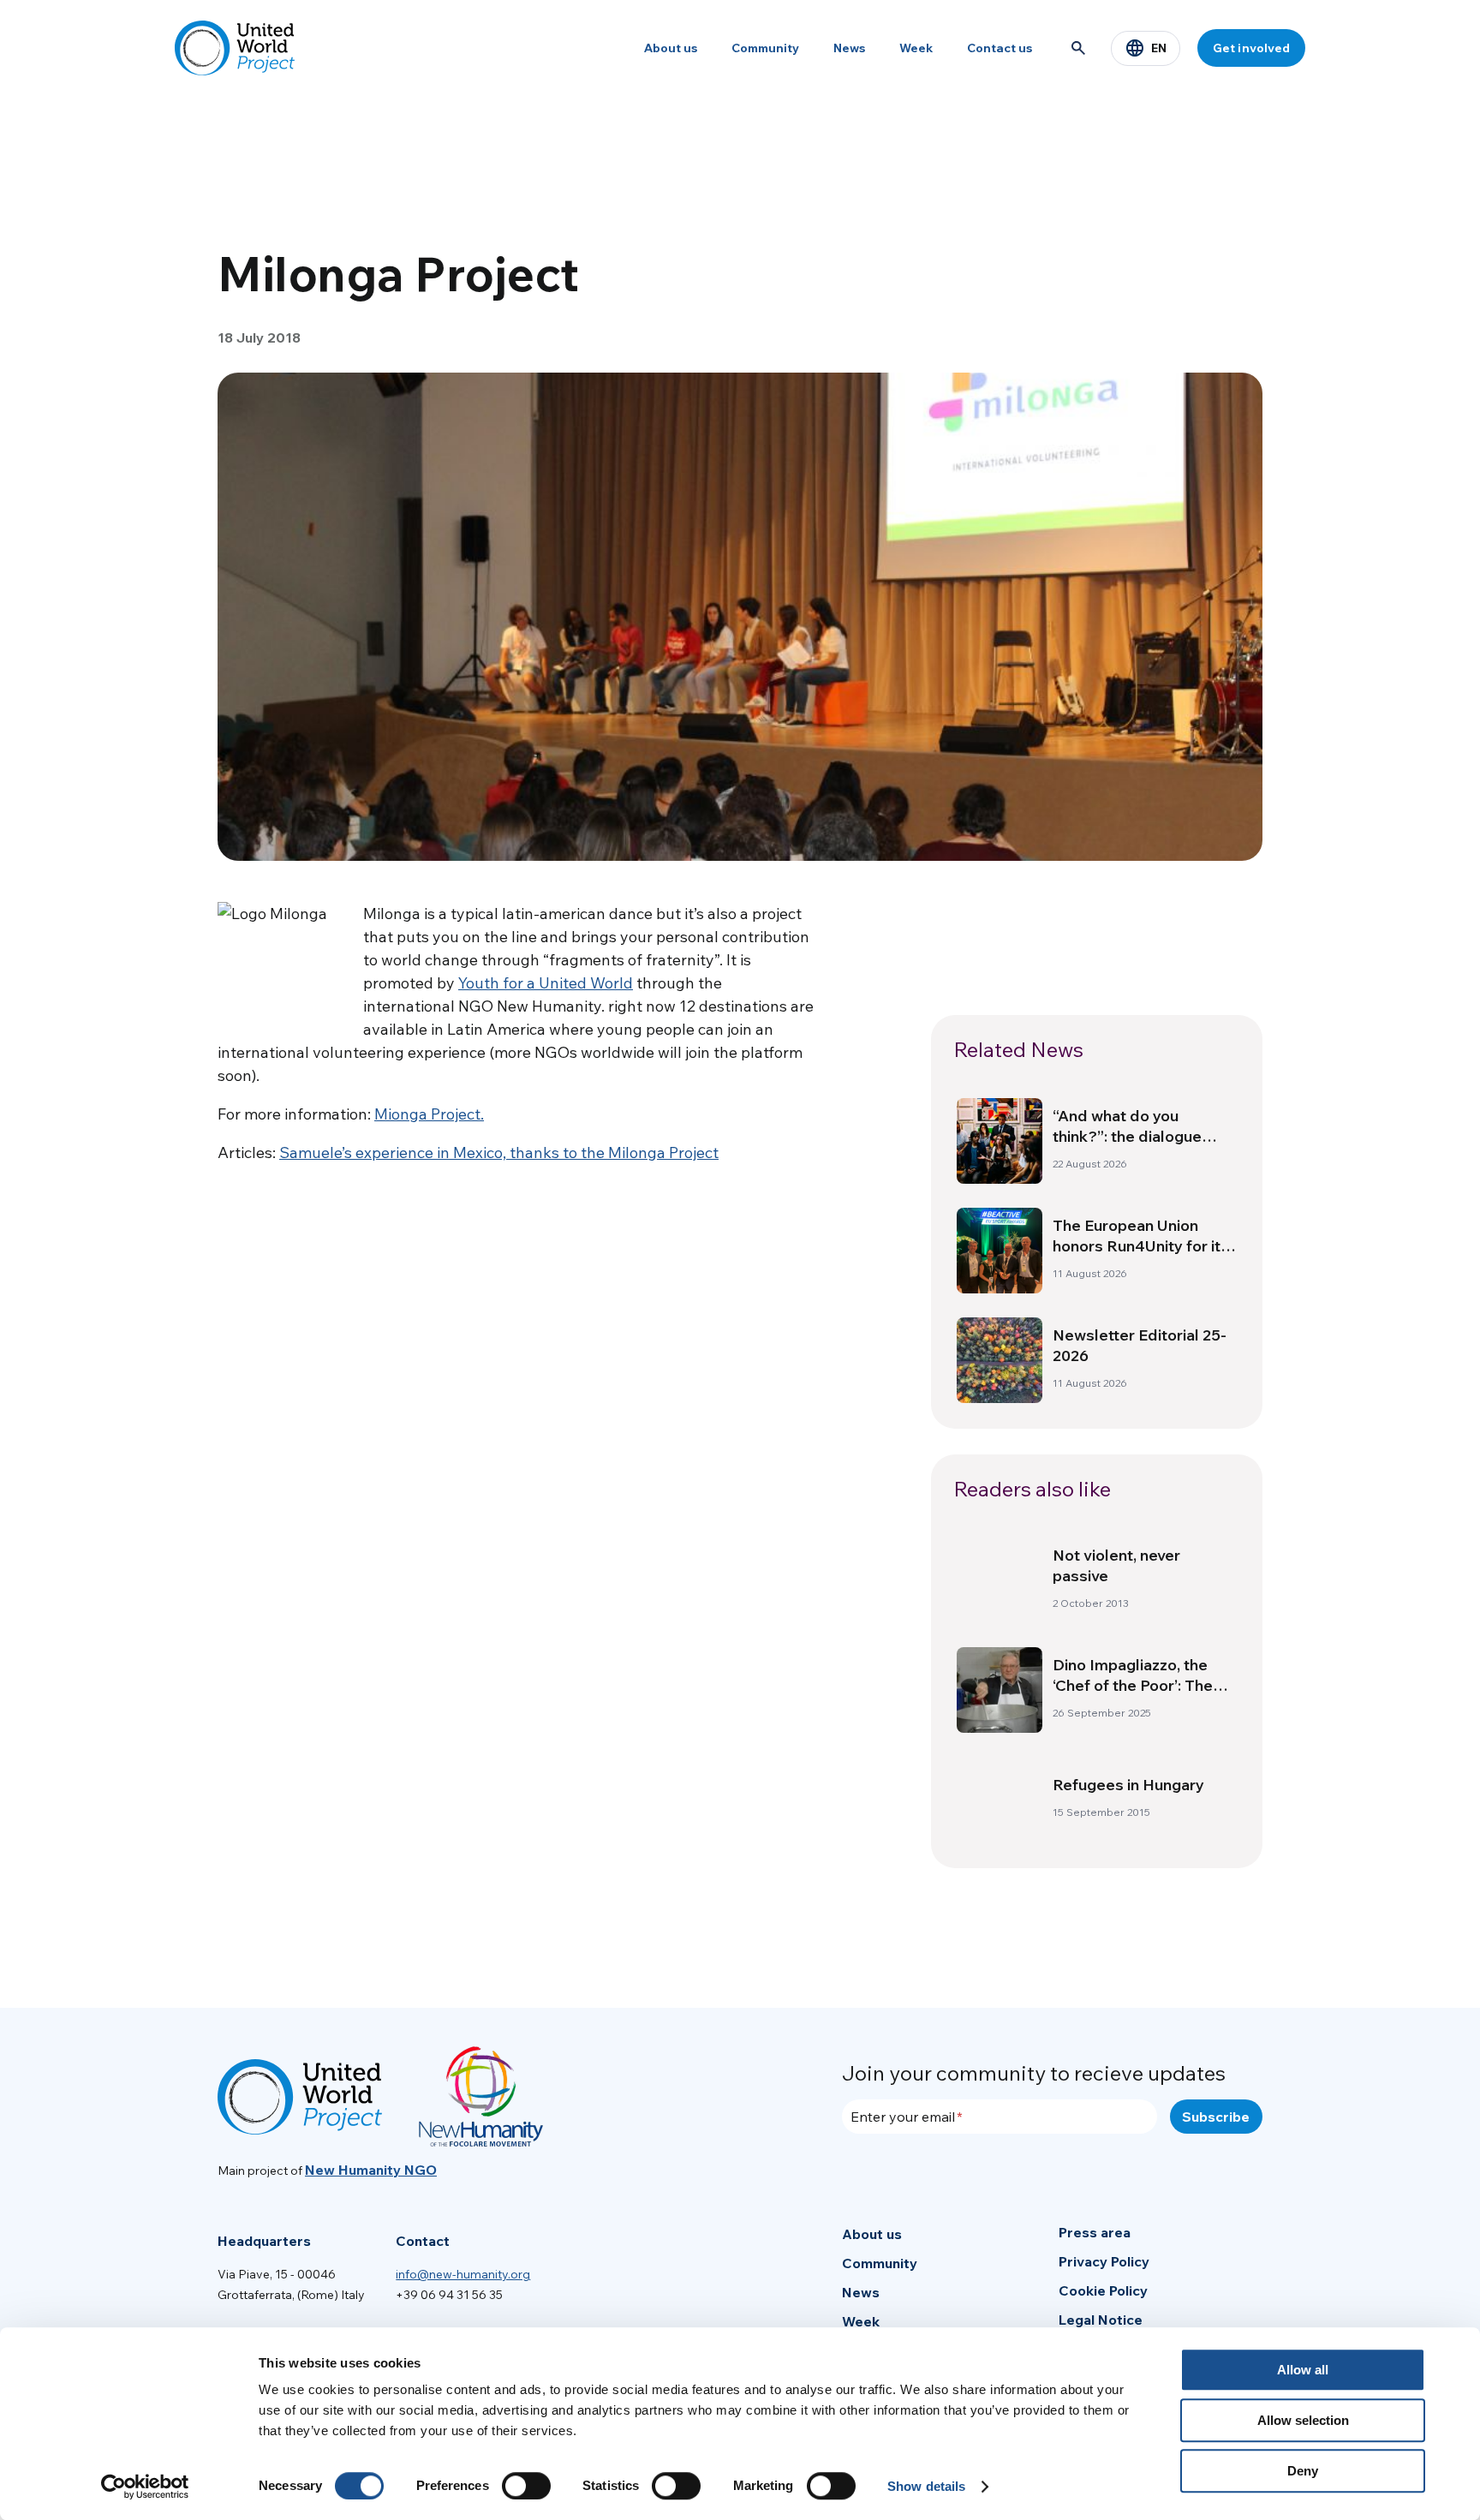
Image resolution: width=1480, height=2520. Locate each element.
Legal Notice (1101, 2320)
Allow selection (1303, 2420)
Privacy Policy (1104, 2261)
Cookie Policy (1103, 2290)
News (849, 48)
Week (916, 48)
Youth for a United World (546, 983)
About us (671, 48)
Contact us (1000, 48)
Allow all (1303, 2370)
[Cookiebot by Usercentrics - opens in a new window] (145, 2487)
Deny (1303, 2471)
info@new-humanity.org (463, 2274)
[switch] (526, 2486)
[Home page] (235, 48)
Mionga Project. (429, 1114)
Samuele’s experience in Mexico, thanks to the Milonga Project (499, 1153)
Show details (926, 2486)
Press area (1095, 2232)
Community (765, 48)
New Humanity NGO (371, 2170)
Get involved (1251, 48)
